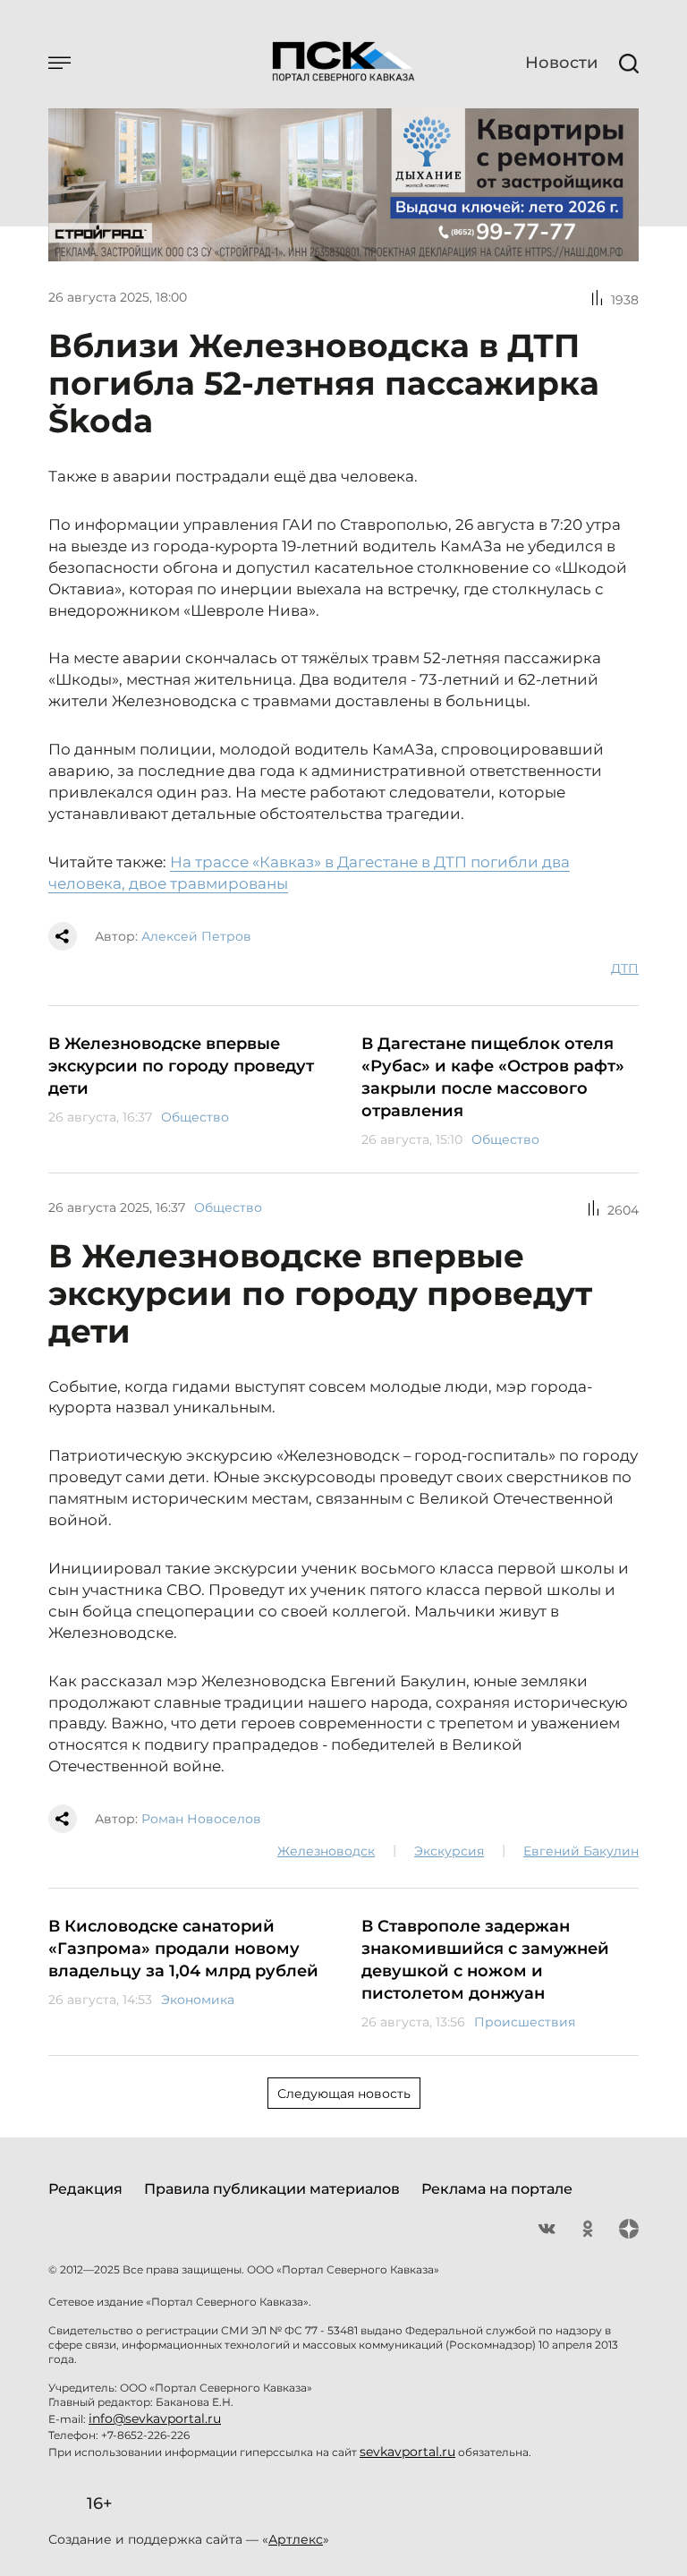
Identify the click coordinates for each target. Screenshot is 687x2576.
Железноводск (326, 1851)
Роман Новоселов (201, 1819)
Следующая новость (344, 2094)
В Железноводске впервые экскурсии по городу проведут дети (181, 1066)
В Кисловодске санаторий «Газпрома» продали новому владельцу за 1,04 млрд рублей (183, 1949)
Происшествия (525, 2022)
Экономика (198, 2000)
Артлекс (296, 2539)
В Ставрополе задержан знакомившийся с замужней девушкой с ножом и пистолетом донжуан (485, 1960)
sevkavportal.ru (407, 2452)
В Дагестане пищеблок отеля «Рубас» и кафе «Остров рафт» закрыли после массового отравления (493, 1077)
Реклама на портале (497, 2189)
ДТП (625, 968)
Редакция (85, 2189)
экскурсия (449, 1851)
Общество (195, 1117)
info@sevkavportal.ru (155, 2418)
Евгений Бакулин (581, 1851)
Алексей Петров (196, 936)
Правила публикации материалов (272, 2189)
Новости (561, 63)
